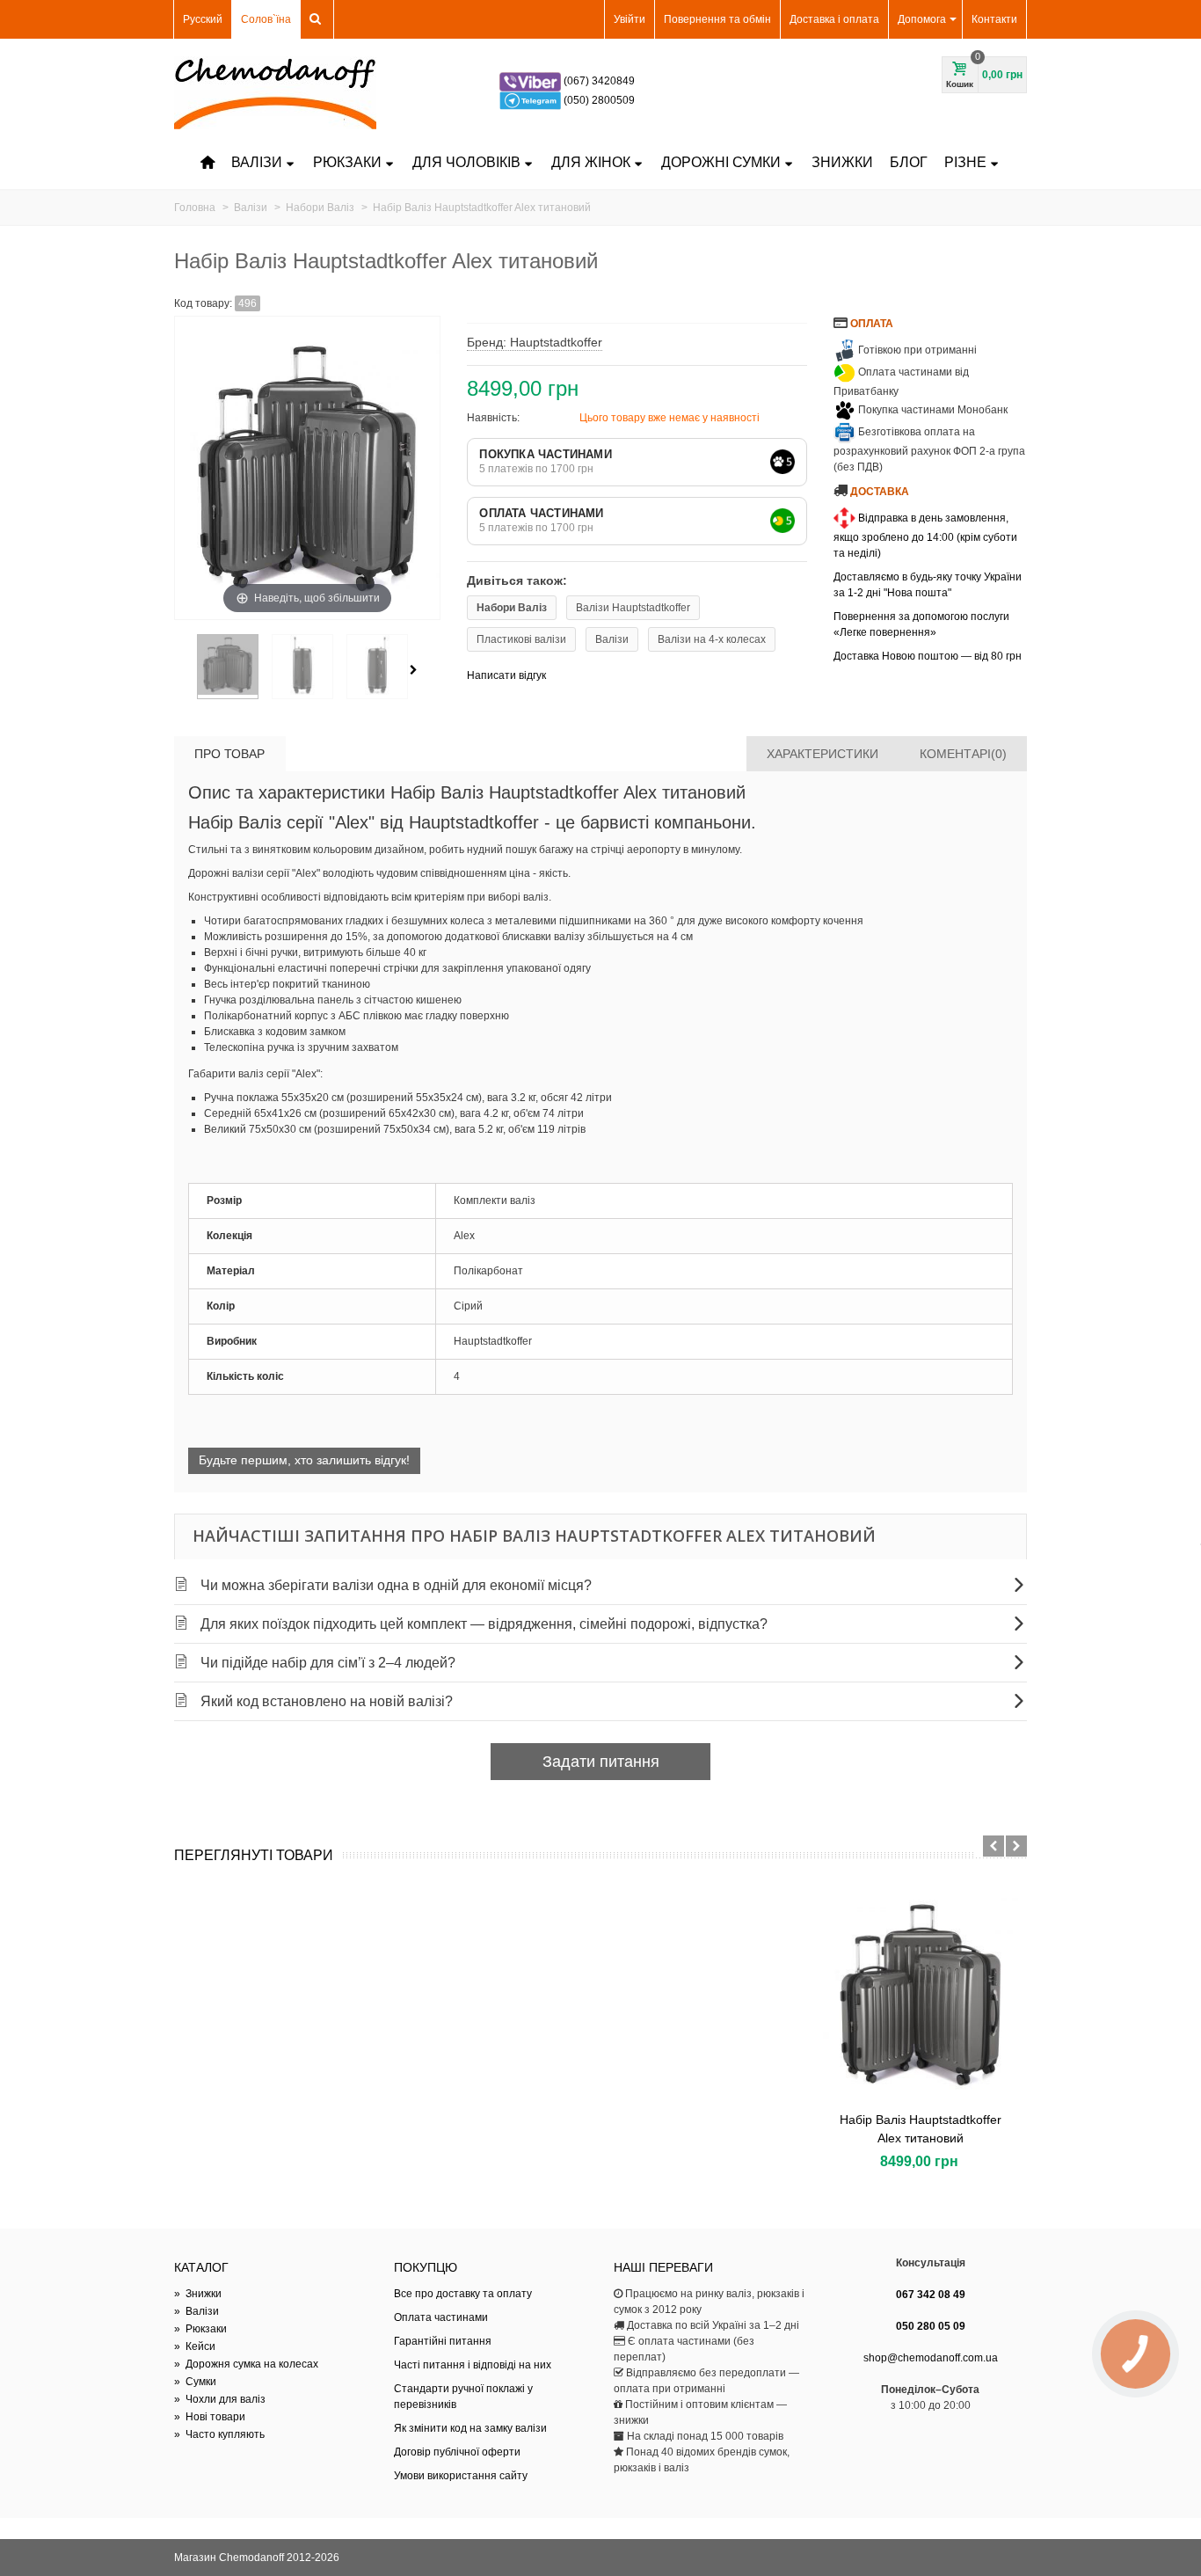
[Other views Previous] (183, 670)
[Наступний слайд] (1016, 1846)
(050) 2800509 (599, 100)
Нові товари (210, 2417)
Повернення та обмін (717, 19)
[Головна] (207, 163)
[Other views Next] (417, 670)
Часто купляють (219, 2434)
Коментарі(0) (963, 754)
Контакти (994, 19)
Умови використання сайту (461, 2476)
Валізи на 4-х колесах (712, 639)
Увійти (630, 19)
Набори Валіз (512, 608)
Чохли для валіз (220, 2399)
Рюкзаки (347, 162)
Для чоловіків (466, 162)
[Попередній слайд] (994, 1846)
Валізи (257, 162)
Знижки (842, 162)
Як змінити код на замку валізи (470, 2428)
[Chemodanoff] (275, 92)
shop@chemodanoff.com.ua (931, 2358)
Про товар (229, 754)
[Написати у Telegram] (531, 100)
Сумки (195, 2382)
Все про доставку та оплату (463, 2294)
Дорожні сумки (721, 162)
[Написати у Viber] (531, 81)
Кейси (195, 2346)
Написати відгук (506, 675)
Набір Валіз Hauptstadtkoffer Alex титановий (921, 2129)
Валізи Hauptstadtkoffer (633, 608)
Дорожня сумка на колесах (246, 2364)
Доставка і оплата (834, 19)
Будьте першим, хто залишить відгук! (304, 1460)
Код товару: (203, 303)
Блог (909, 162)
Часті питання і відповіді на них (473, 2365)
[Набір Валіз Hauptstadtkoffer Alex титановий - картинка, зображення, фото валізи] (228, 667)
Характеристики (823, 754)
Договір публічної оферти (457, 2452)
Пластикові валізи (521, 639)
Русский (203, 19)
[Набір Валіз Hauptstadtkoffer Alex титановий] (921, 1994)
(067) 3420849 (599, 81)
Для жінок (591, 162)
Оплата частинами (441, 2317)
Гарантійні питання (443, 2341)
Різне (965, 162)
